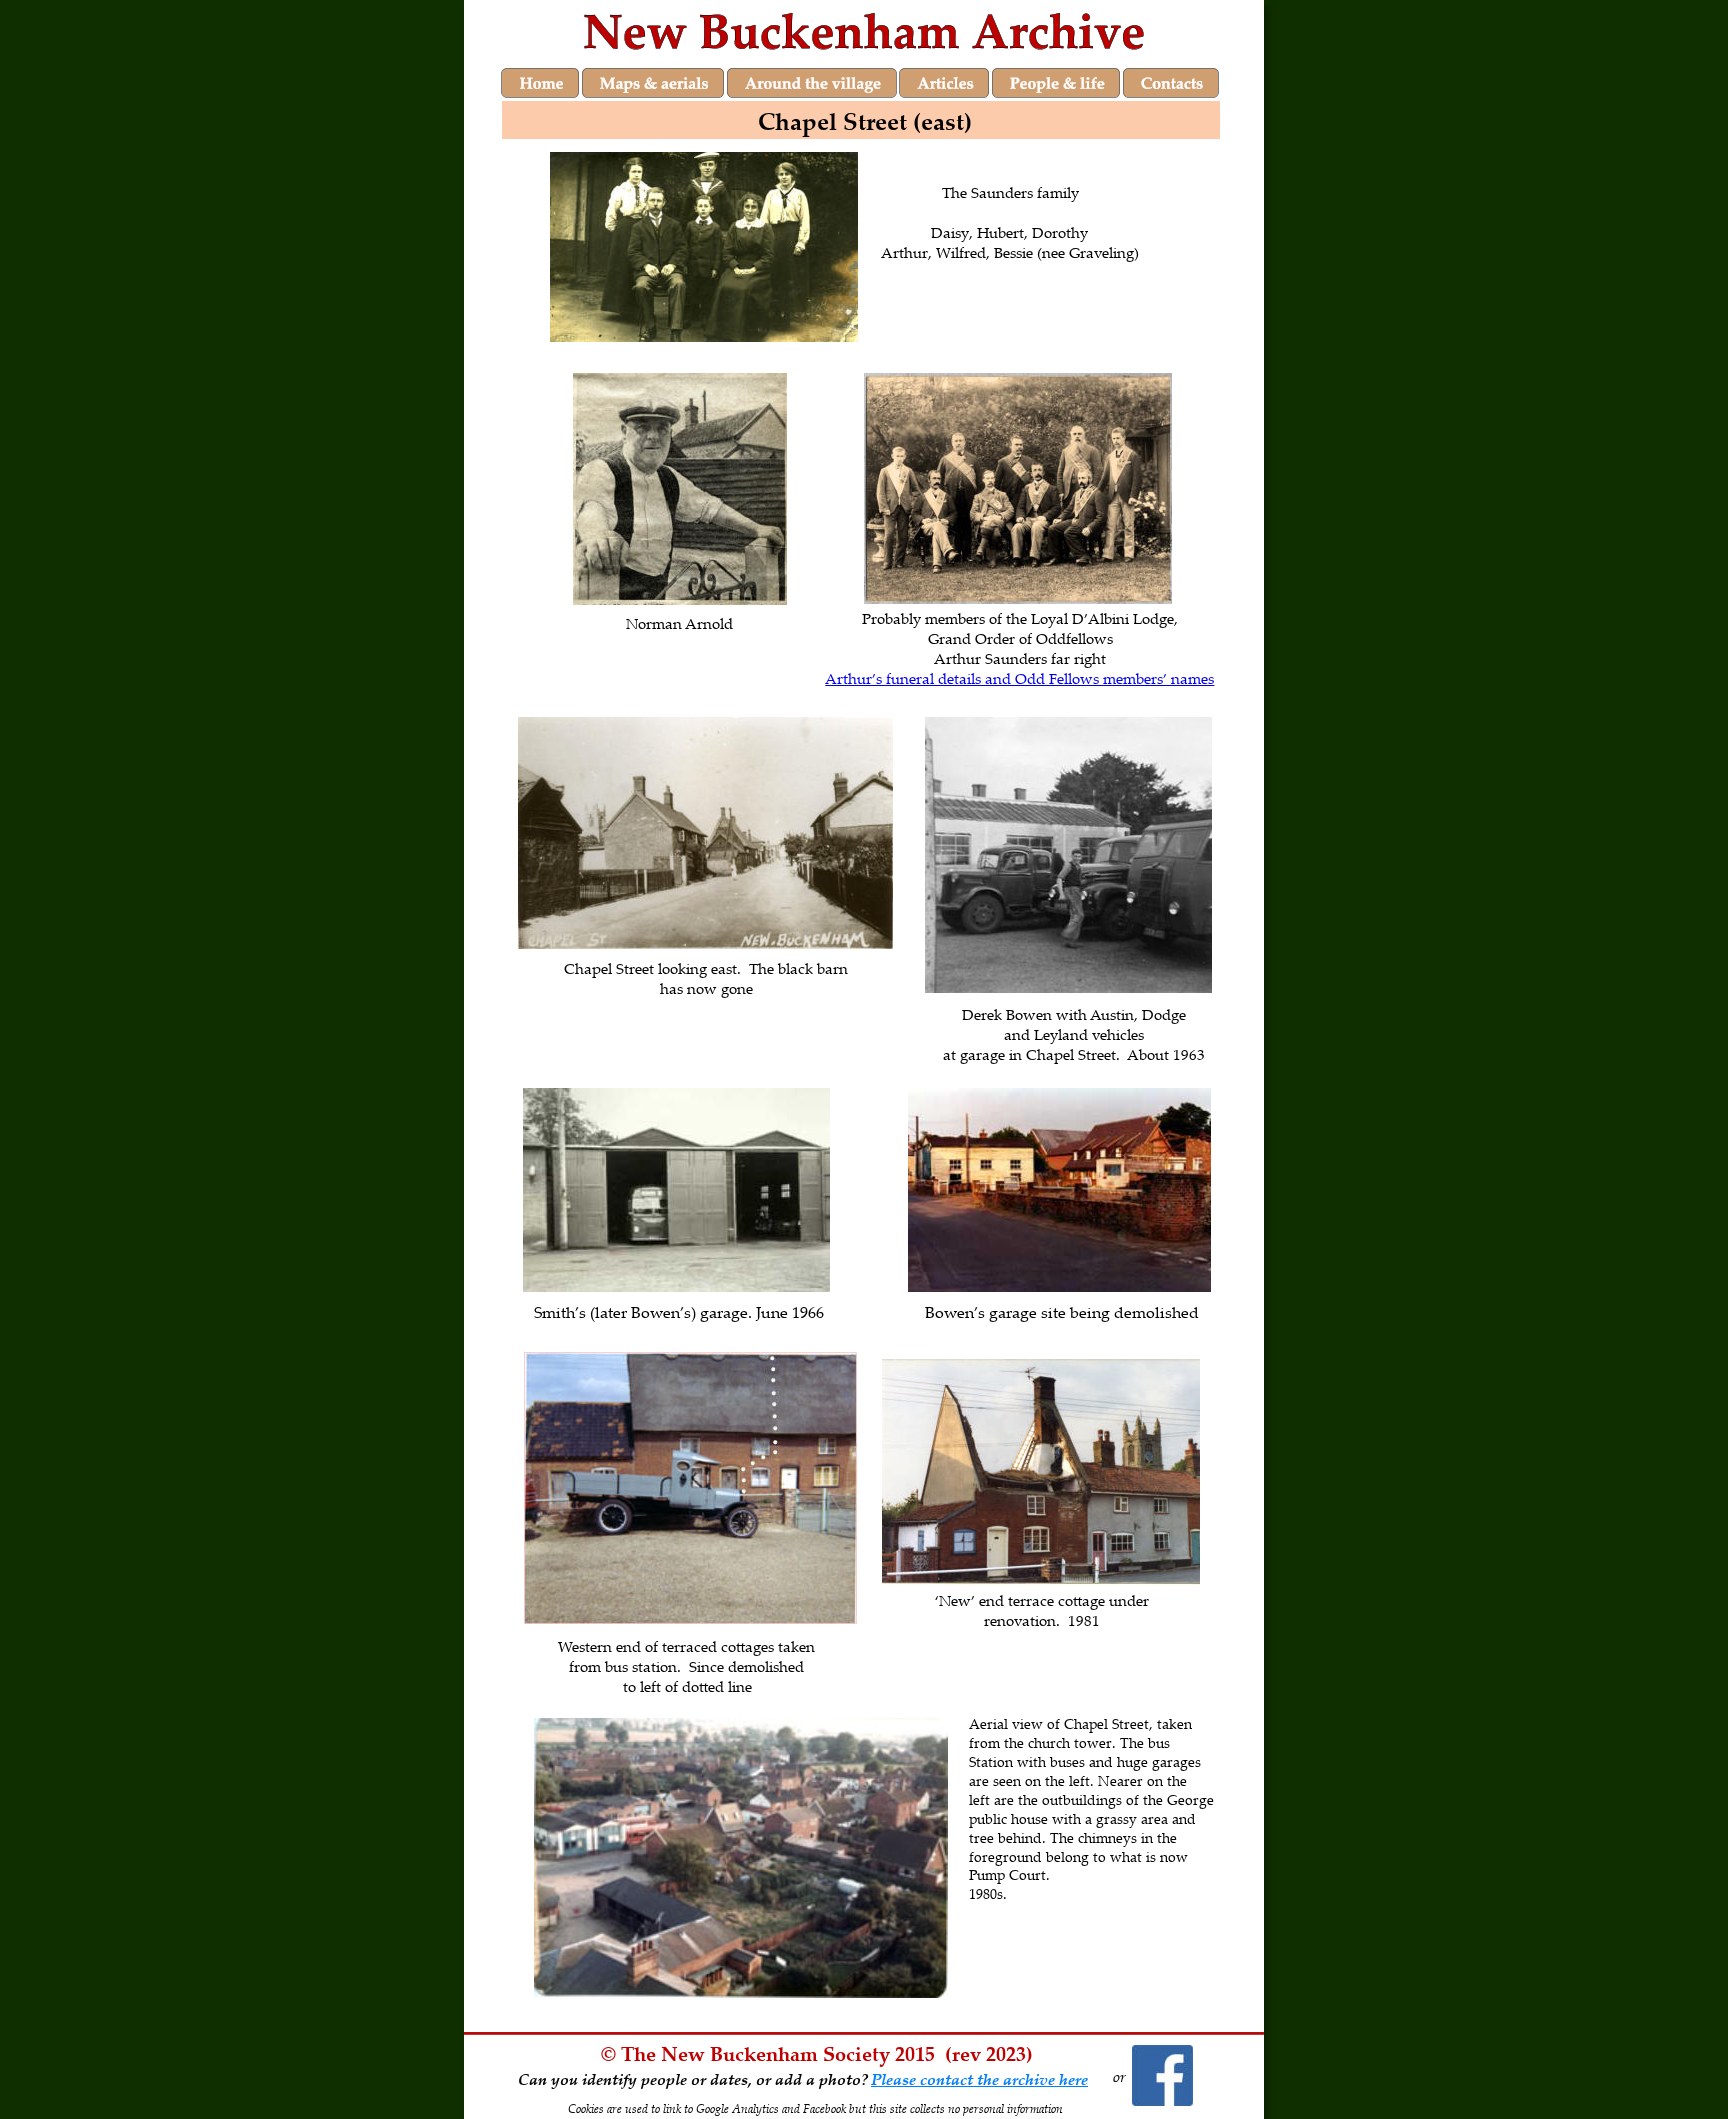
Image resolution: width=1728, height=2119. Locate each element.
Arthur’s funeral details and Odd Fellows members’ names (1019, 678)
